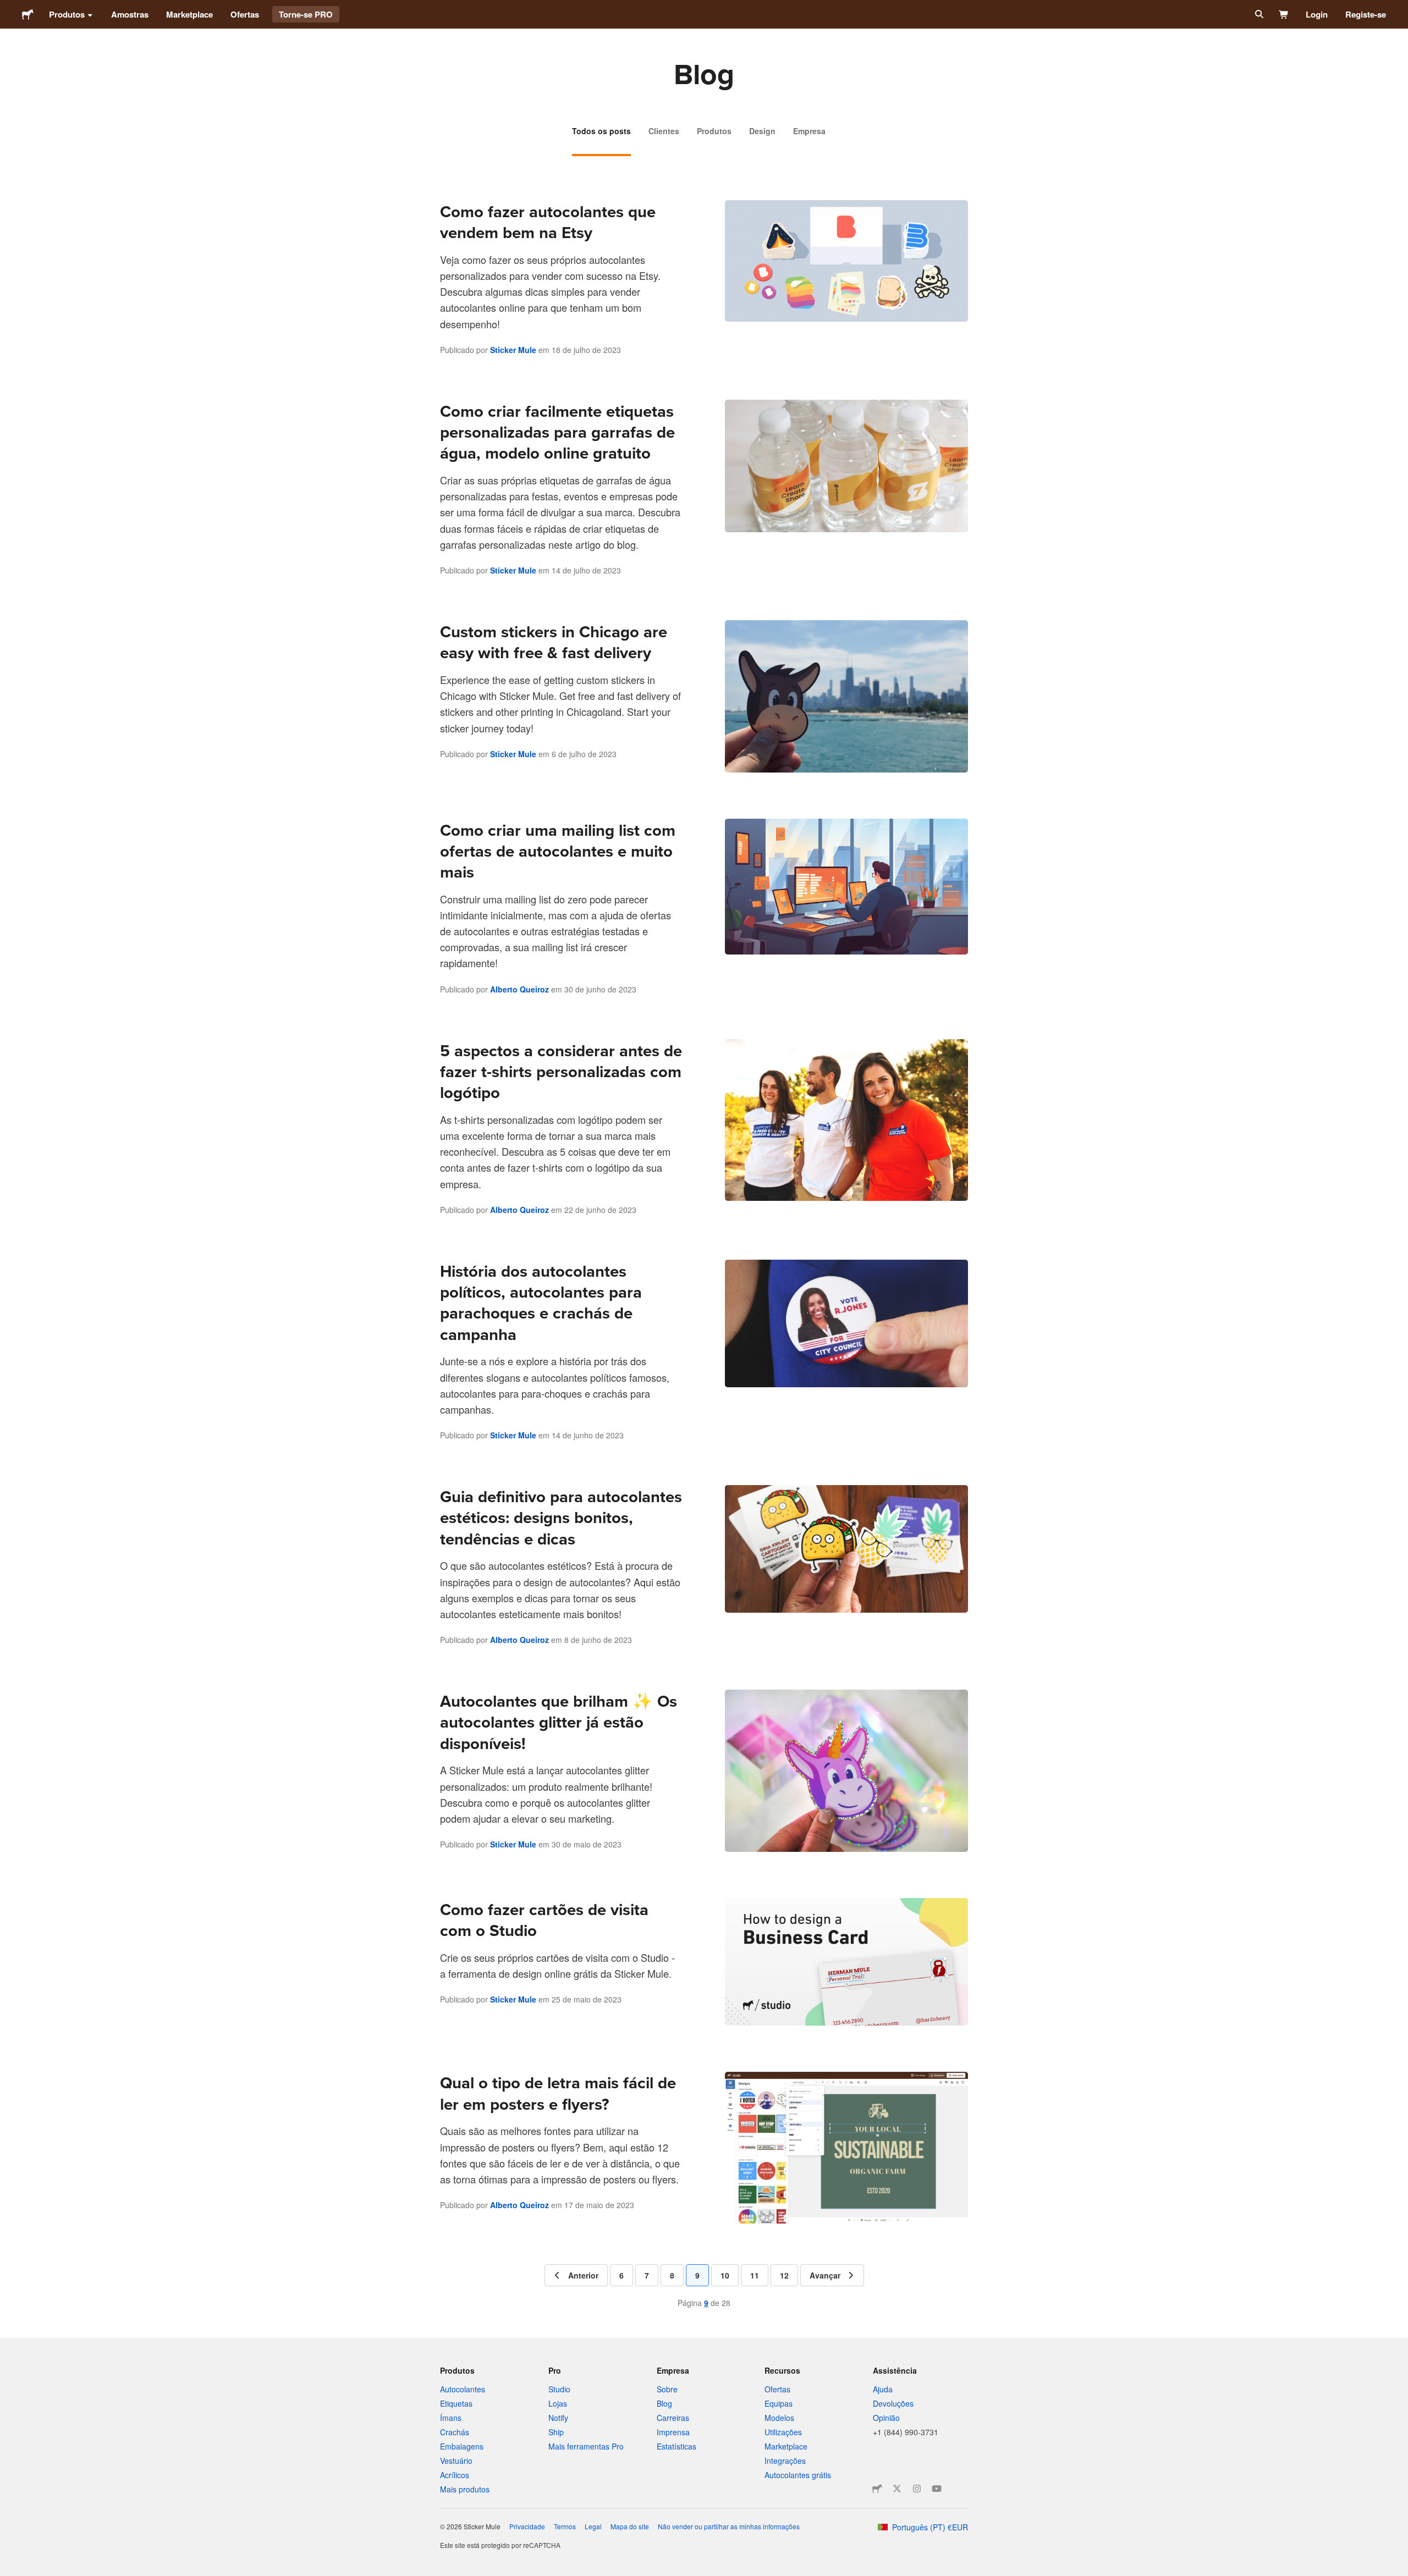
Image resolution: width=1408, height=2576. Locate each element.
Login (1317, 14)
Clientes (664, 131)
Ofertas (245, 14)
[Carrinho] (1284, 14)
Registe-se (1366, 14)
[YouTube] (937, 2489)
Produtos (67, 14)
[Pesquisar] (1258, 14)
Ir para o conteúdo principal (8, 8)
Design (762, 131)
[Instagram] (917, 2489)
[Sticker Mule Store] (877, 2489)
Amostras (130, 14)
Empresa (809, 131)
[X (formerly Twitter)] (897, 2489)
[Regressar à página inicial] (28, 14)
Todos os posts (601, 131)
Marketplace (189, 14)
